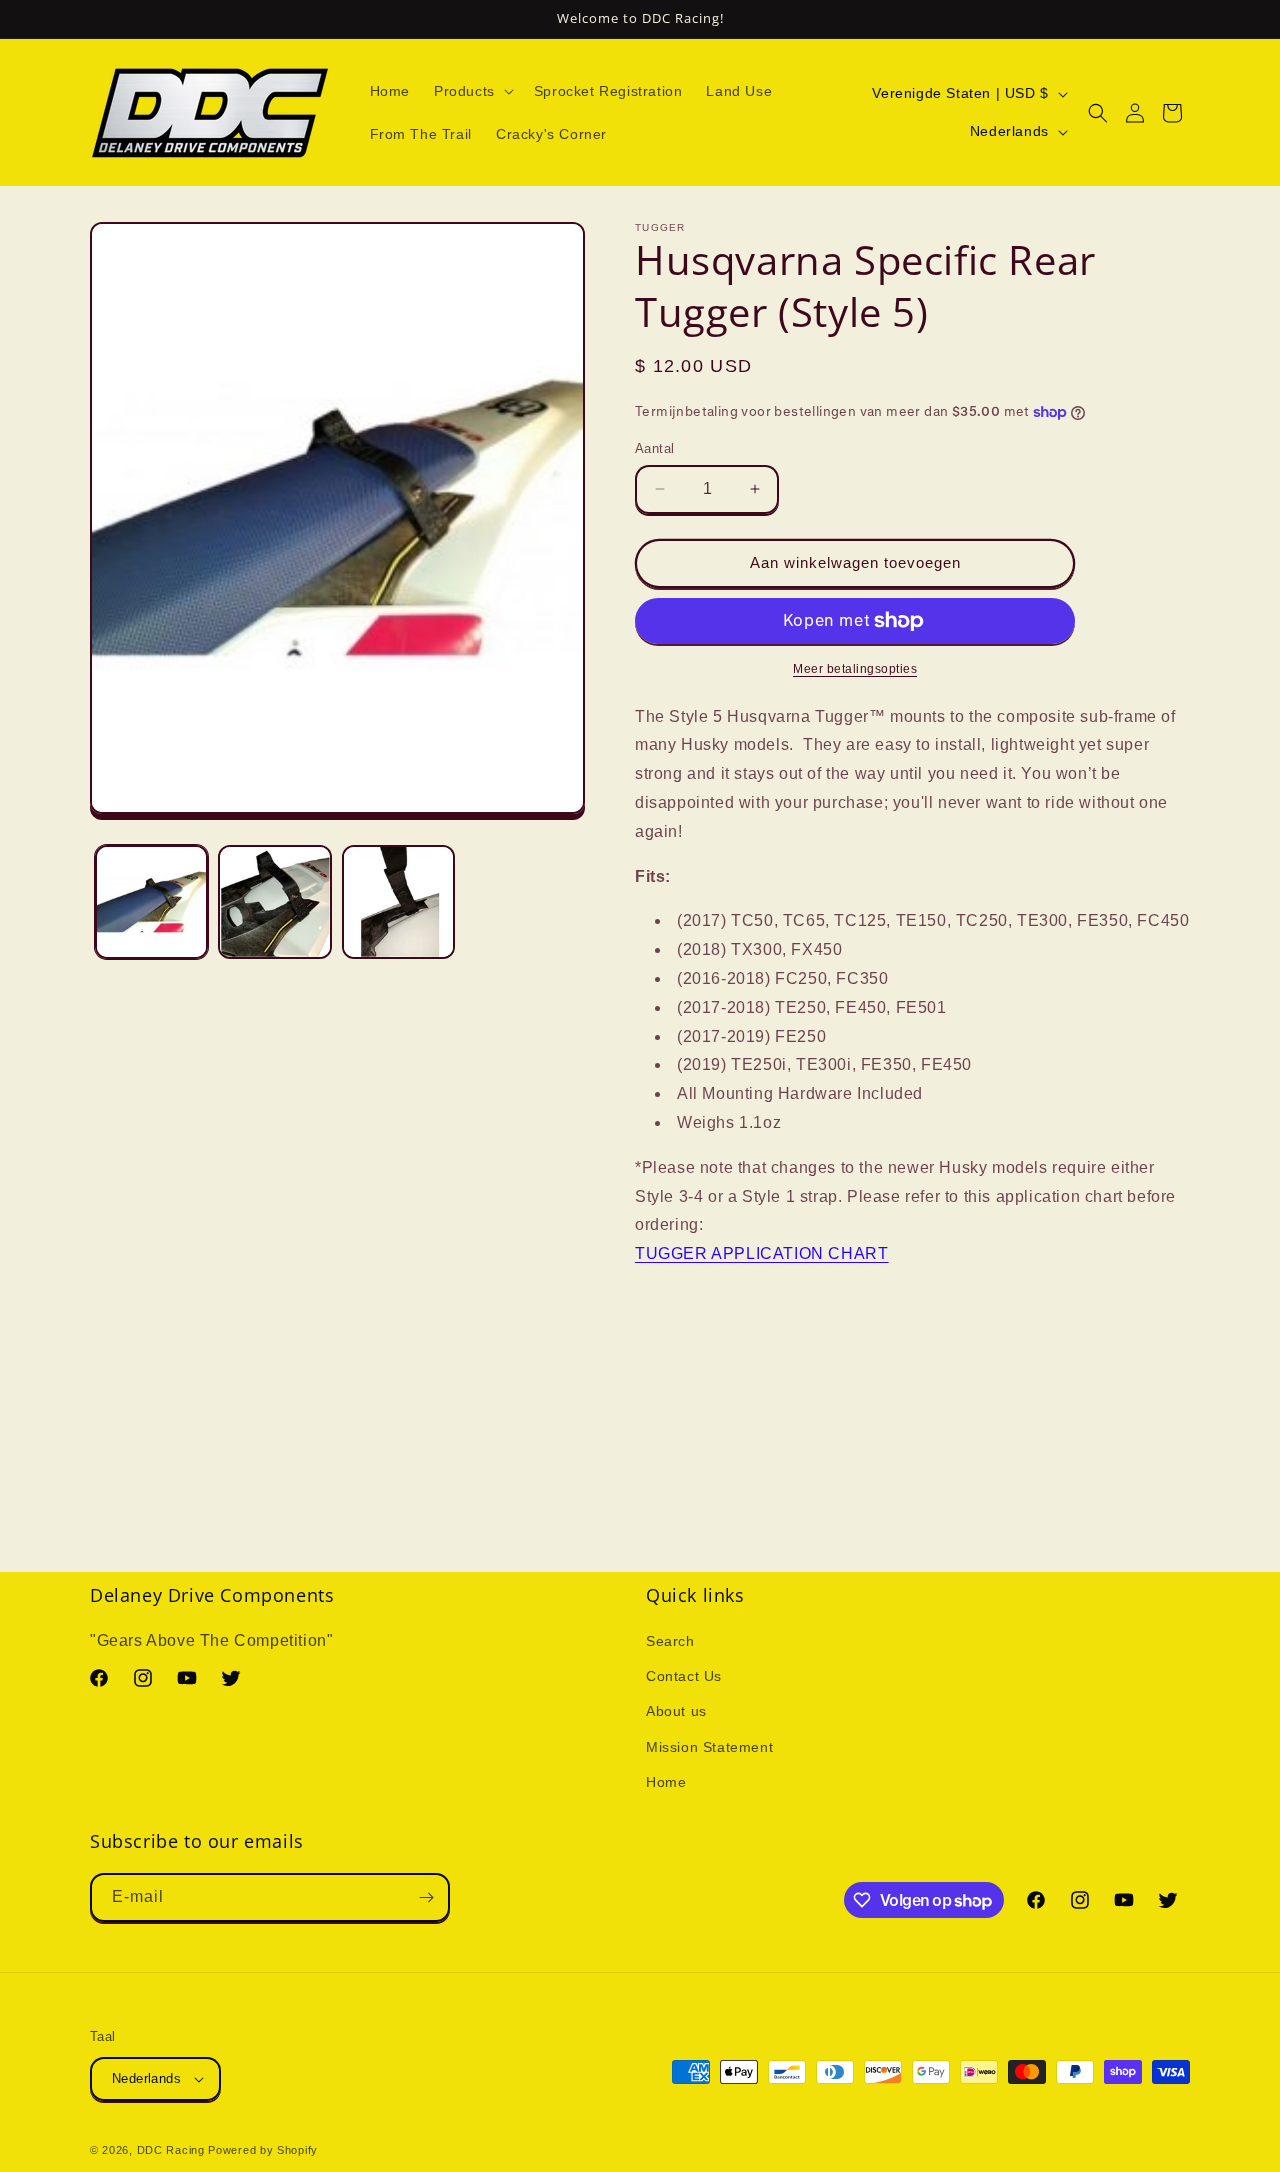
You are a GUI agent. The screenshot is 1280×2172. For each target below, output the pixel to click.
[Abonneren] (426, 1897)
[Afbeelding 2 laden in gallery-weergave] (274, 901)
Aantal (654, 448)
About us (676, 1711)
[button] (472, 91)
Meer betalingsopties (855, 669)
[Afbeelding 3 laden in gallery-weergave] (398, 901)
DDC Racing (171, 2150)
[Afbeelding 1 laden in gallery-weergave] (151, 901)
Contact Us (684, 1676)
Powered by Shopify (263, 2150)
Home (666, 1782)
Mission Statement (709, 1747)
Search (670, 1641)
